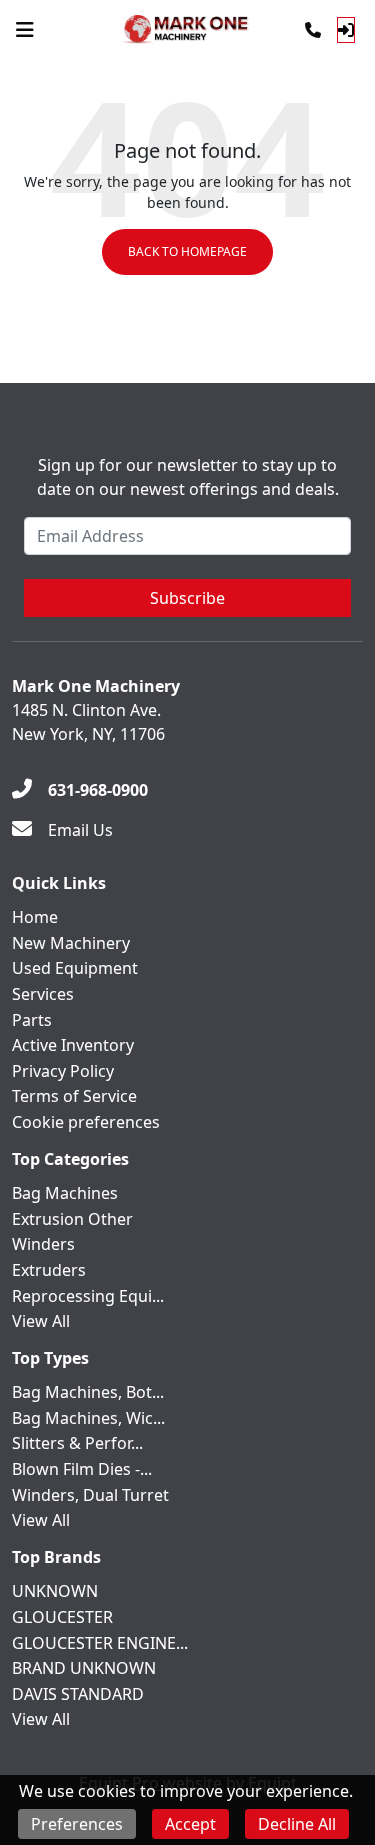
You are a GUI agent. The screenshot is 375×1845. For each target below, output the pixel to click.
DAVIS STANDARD (78, 1694)
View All (41, 1321)
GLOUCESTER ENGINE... (100, 1643)
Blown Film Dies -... (82, 1469)
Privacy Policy (63, 1071)
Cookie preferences (86, 1122)
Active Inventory (73, 1045)
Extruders (49, 1270)
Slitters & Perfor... (77, 1443)
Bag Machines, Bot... (88, 1392)
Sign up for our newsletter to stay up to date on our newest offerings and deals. (188, 477)
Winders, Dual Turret (90, 1495)
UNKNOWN (55, 1591)
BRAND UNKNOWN (84, 1668)
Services (43, 994)
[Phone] (313, 30)
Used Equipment (75, 968)
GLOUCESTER (62, 1617)
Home (35, 917)
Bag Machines (65, 1193)
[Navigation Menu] (25, 30)
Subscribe (187, 598)
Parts (32, 1020)
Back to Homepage (187, 251)
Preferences (77, 1824)
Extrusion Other (72, 1219)
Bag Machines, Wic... (88, 1418)
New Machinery (71, 943)
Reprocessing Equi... (88, 1296)
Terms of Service (74, 1096)
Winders (43, 1244)
